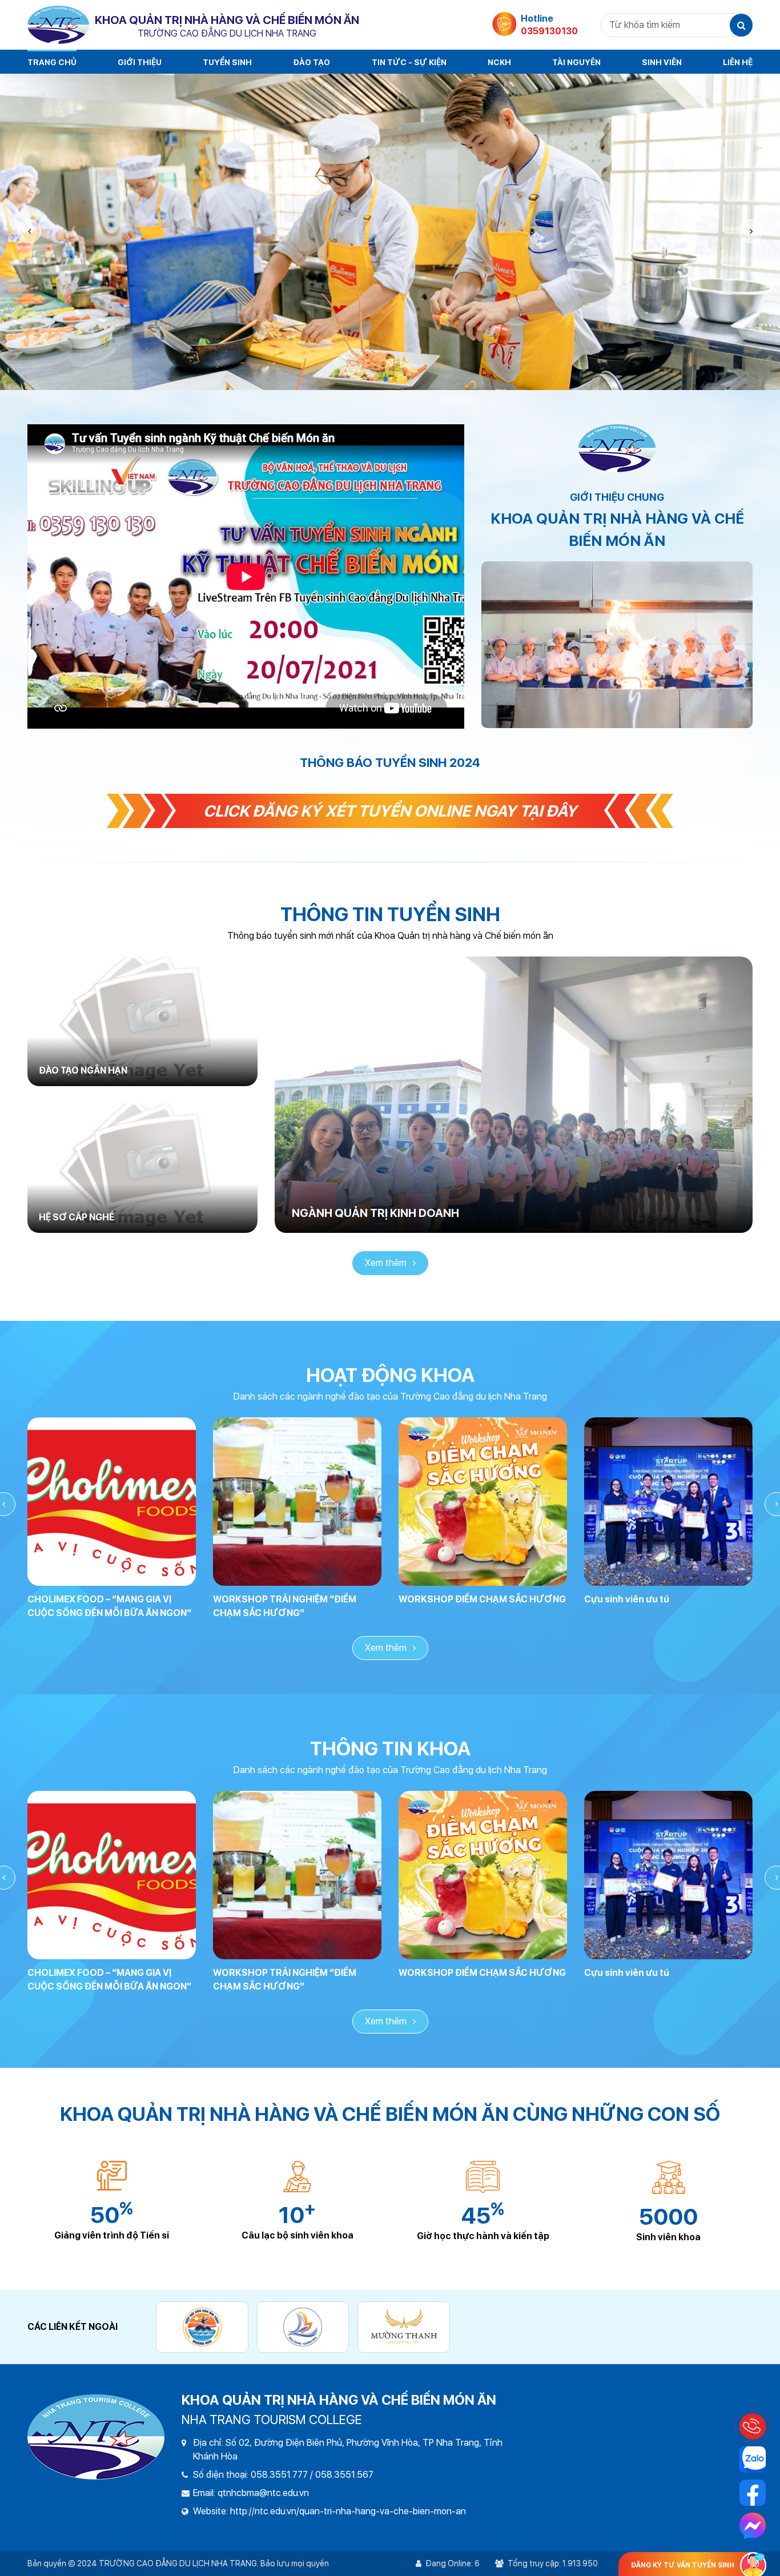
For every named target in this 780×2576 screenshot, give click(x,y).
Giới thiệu (140, 62)
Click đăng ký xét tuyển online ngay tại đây (390, 811)
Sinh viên (662, 62)
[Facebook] (753, 2493)
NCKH (499, 62)
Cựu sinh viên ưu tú (627, 1599)
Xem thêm (387, 1263)
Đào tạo (311, 62)
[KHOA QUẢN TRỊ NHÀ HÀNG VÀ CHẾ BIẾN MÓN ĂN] (58, 25)
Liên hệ (738, 62)
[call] (753, 2426)
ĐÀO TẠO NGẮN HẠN (83, 1070)
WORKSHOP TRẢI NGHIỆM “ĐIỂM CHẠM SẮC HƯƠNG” (285, 1606)
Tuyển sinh (227, 62)
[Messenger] (753, 2526)
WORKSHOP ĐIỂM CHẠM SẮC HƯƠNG (482, 1599)
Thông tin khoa (390, 1749)
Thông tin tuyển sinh (390, 914)
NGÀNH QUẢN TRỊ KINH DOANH (375, 1213)
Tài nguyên (576, 62)
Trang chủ (52, 62)
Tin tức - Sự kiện (409, 62)
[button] (751, 231)
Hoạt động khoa (390, 1375)
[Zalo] (753, 2460)
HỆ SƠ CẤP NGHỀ (77, 1217)
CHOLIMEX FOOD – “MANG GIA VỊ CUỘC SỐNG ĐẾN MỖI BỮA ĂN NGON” (109, 1606)
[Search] (741, 25)
